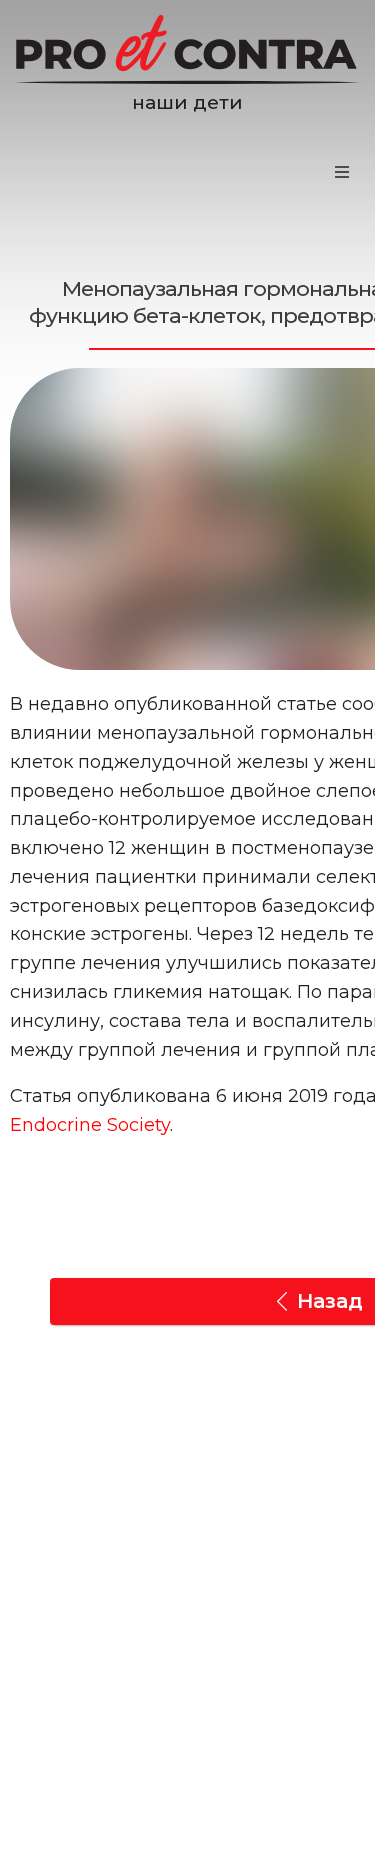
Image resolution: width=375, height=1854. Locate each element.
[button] (342, 172)
